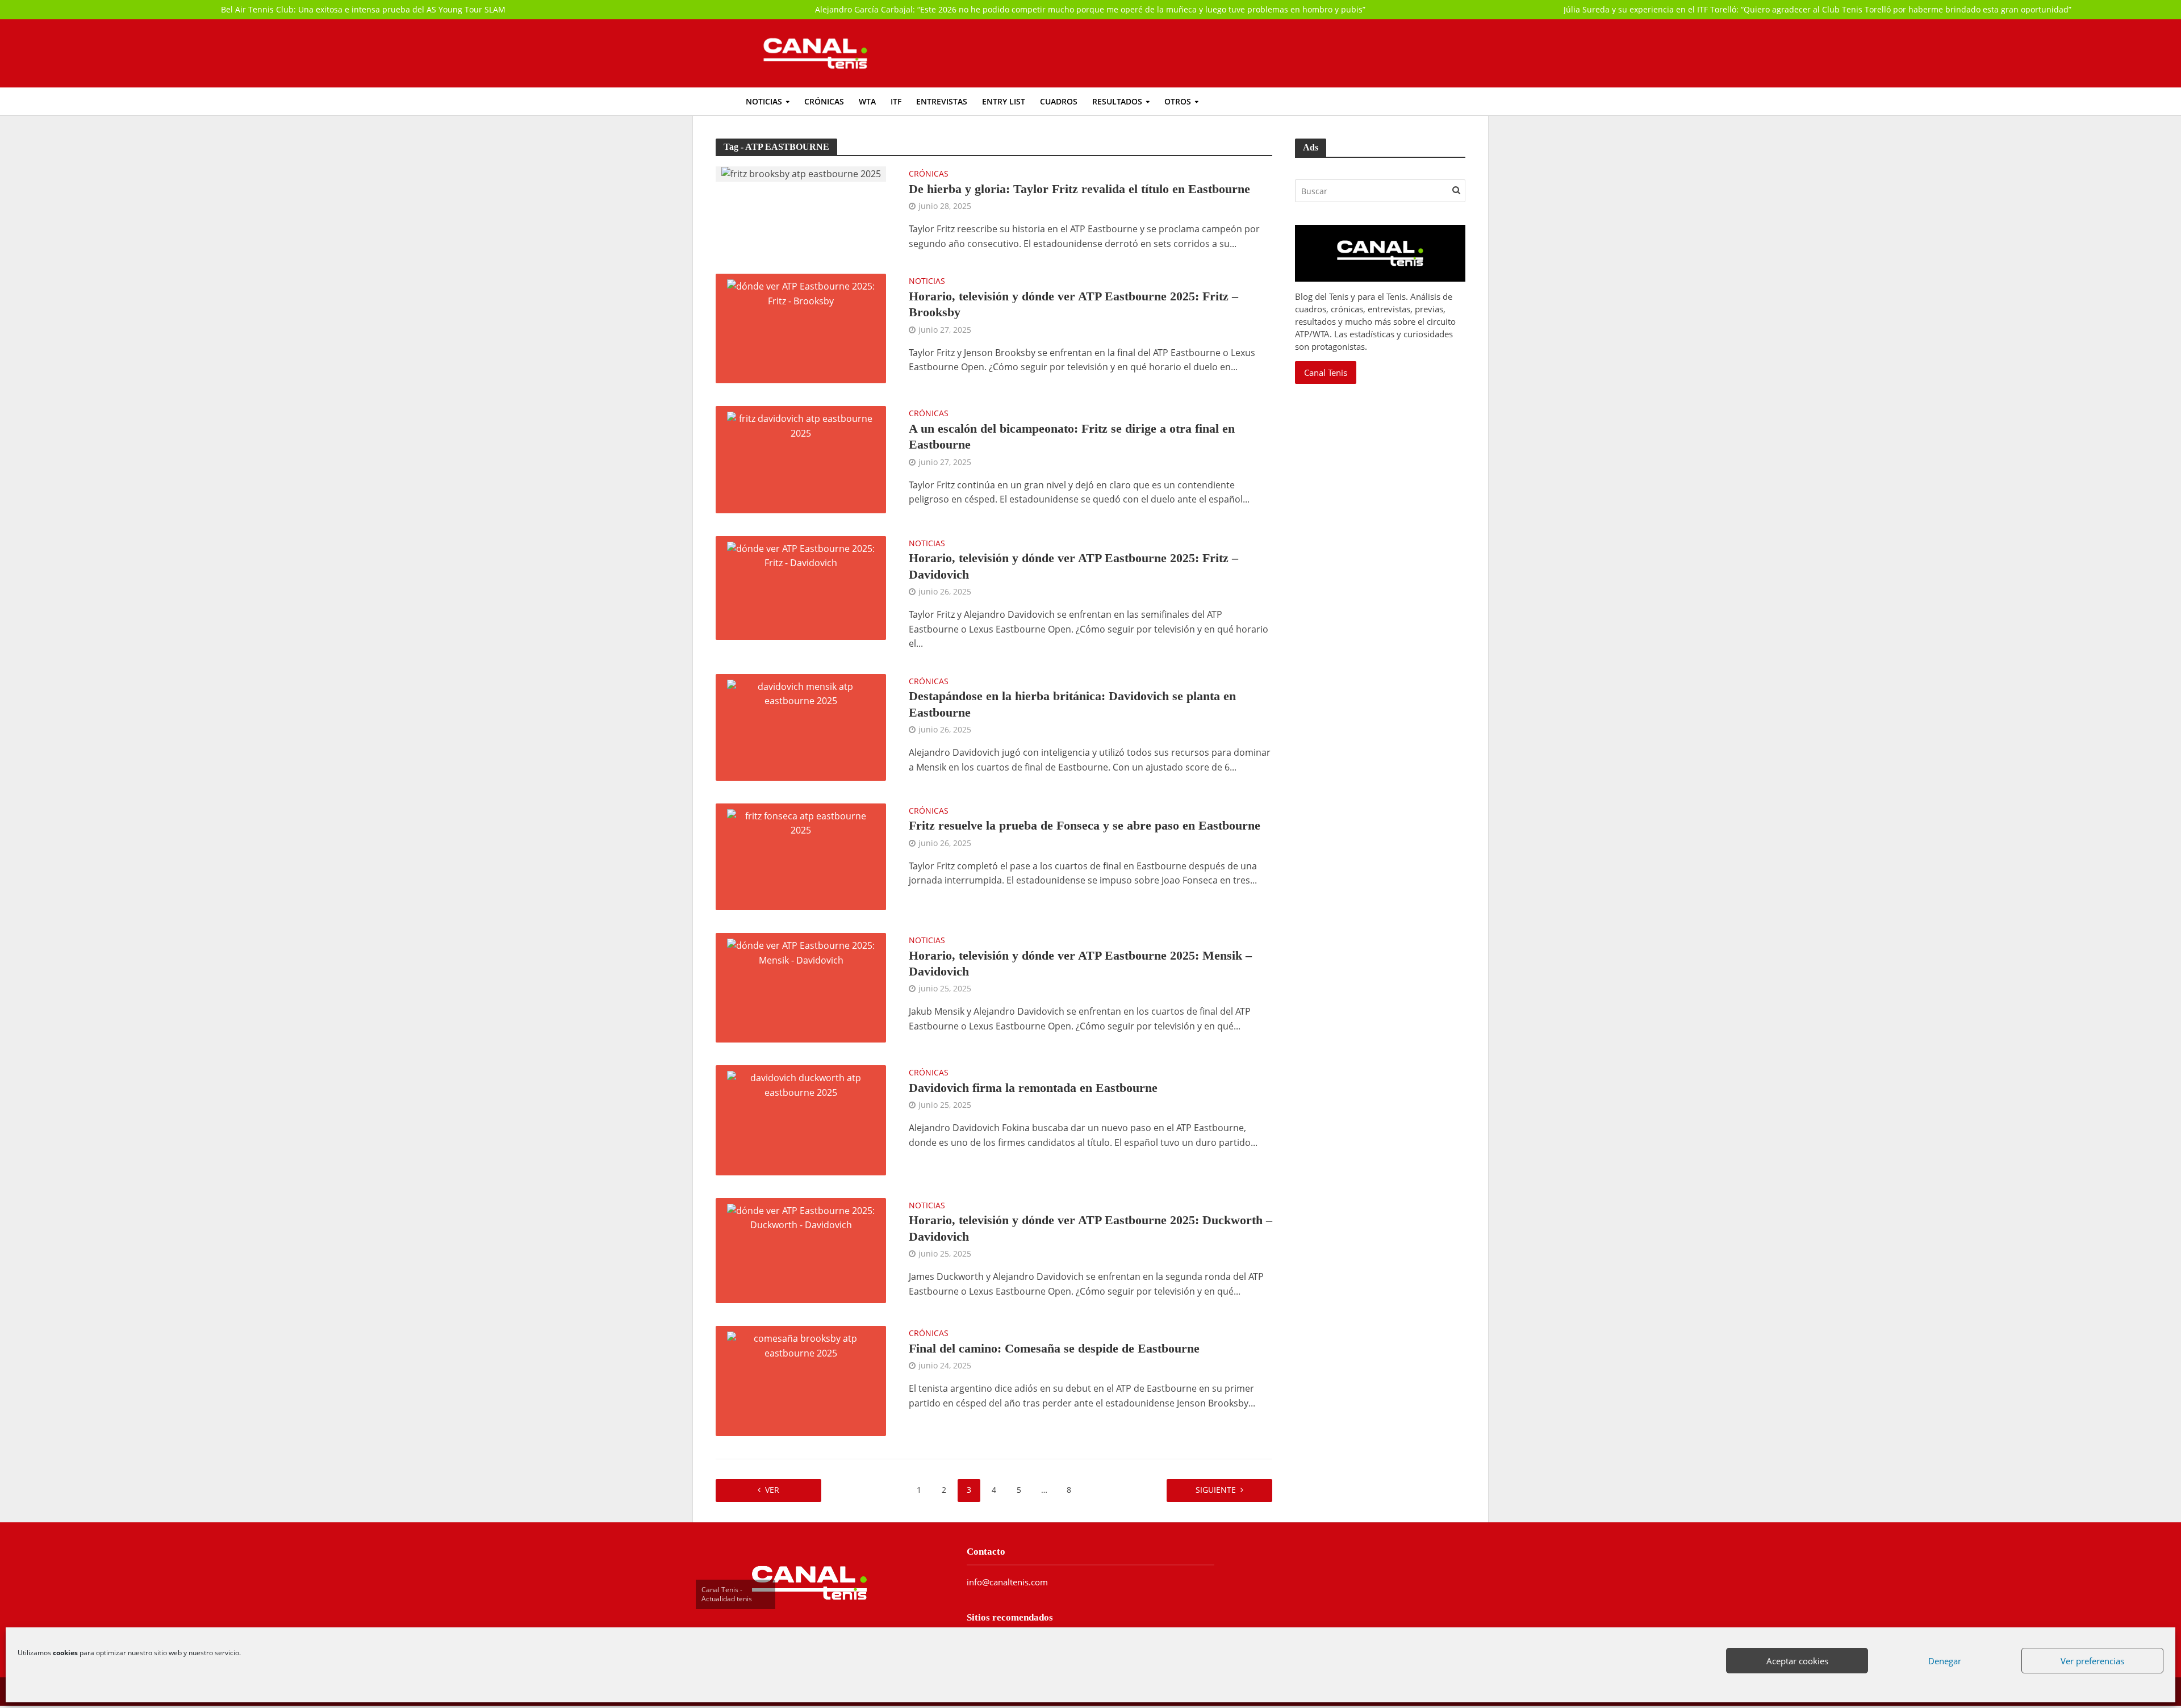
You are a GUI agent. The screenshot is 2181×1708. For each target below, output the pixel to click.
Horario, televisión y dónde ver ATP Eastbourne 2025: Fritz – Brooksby (1073, 304)
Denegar (1945, 1661)
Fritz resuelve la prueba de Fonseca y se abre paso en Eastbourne (1085, 825)
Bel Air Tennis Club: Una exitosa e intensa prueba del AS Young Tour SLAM (363, 9)
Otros (1178, 101)
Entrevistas (942, 101)
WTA (867, 101)
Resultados (1117, 101)
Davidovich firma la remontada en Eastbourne (1033, 1088)
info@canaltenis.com (1007, 1582)
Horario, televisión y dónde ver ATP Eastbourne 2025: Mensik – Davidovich (1080, 963)
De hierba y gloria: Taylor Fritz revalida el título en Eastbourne (1079, 189)
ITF (896, 101)
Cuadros (1059, 101)
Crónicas (824, 101)
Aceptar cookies (1798, 1661)
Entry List (1004, 101)
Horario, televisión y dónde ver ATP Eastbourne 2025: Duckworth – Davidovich (1090, 1228)
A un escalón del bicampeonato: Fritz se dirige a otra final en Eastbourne (1072, 436)
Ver (772, 1490)
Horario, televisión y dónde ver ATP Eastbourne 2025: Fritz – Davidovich (1073, 566)
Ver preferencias (2093, 1661)
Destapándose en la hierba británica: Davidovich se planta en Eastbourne (1072, 704)
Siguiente (1216, 1490)
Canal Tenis (1326, 372)
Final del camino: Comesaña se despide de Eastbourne (1054, 1348)
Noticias (764, 101)
